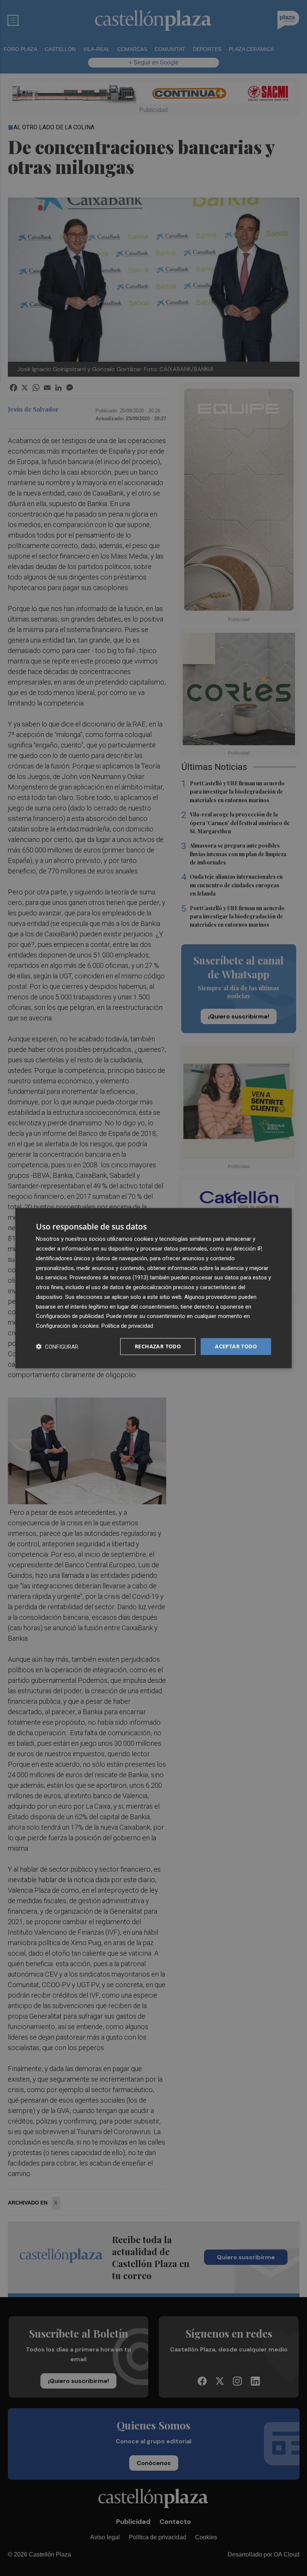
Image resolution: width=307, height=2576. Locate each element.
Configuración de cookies (67, 1326)
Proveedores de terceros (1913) (109, 1278)
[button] (57, 1346)
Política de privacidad (127, 1326)
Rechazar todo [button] (158, 1346)
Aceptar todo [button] (236, 1346)
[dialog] (153, 1288)
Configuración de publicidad (70, 1316)
